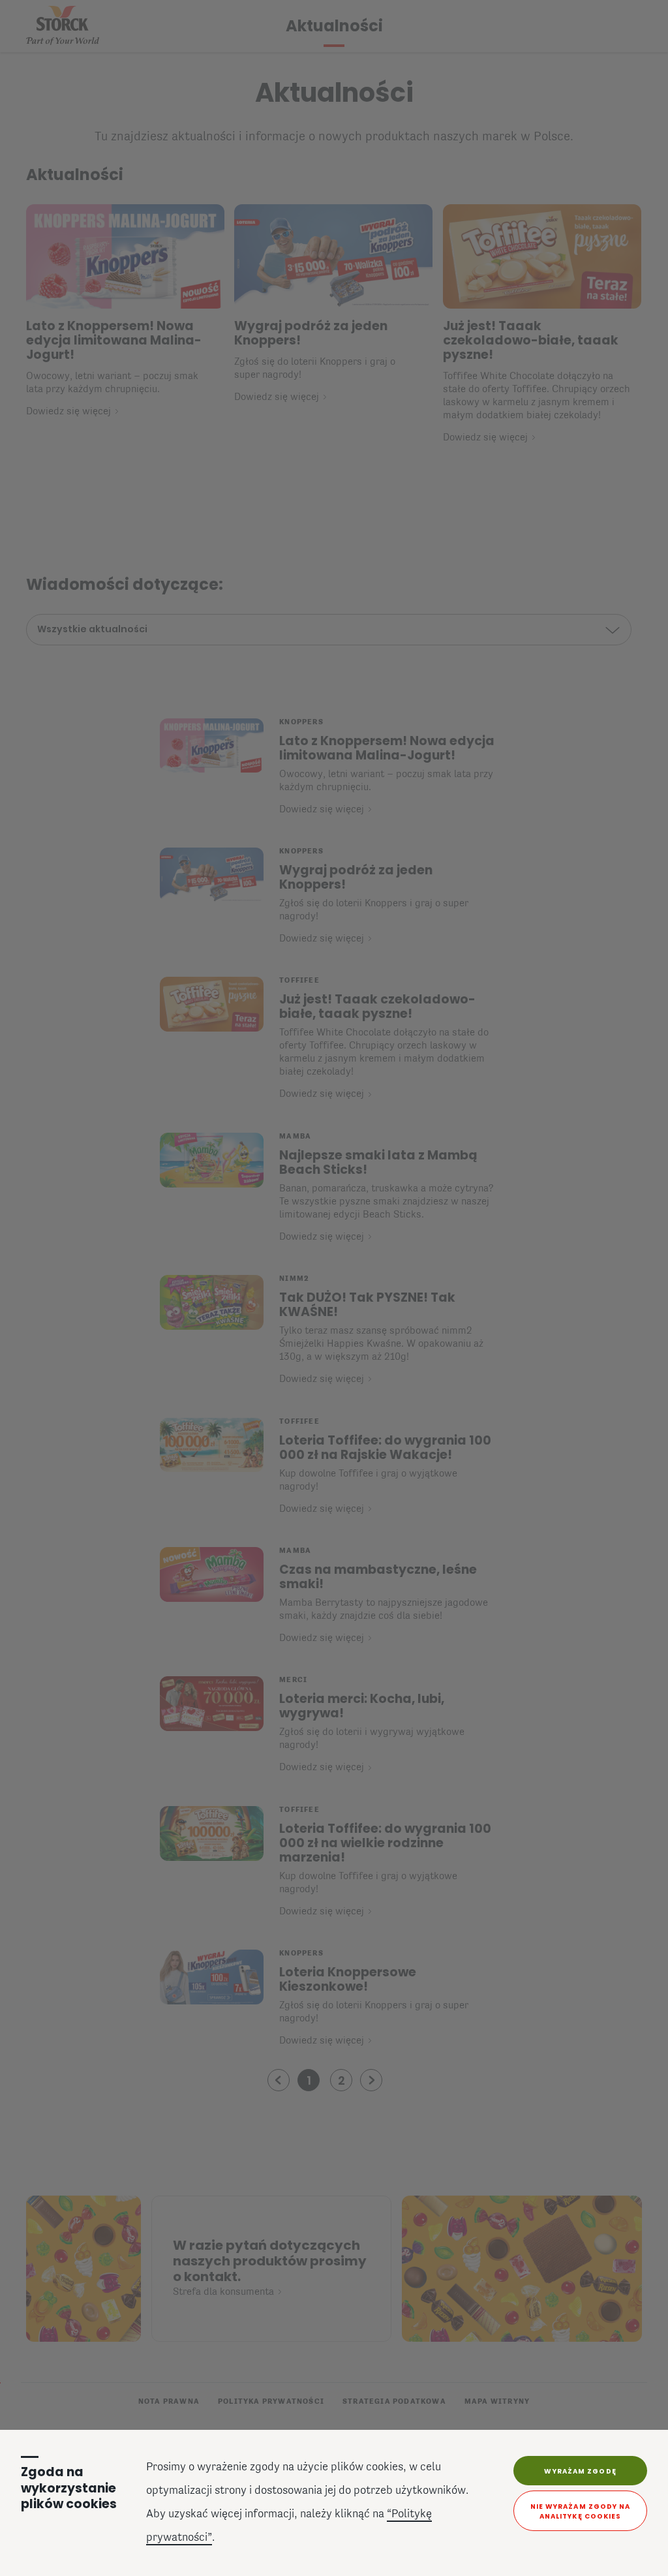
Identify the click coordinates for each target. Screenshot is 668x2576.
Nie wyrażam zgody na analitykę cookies (581, 2511)
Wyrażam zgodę (580, 2471)
